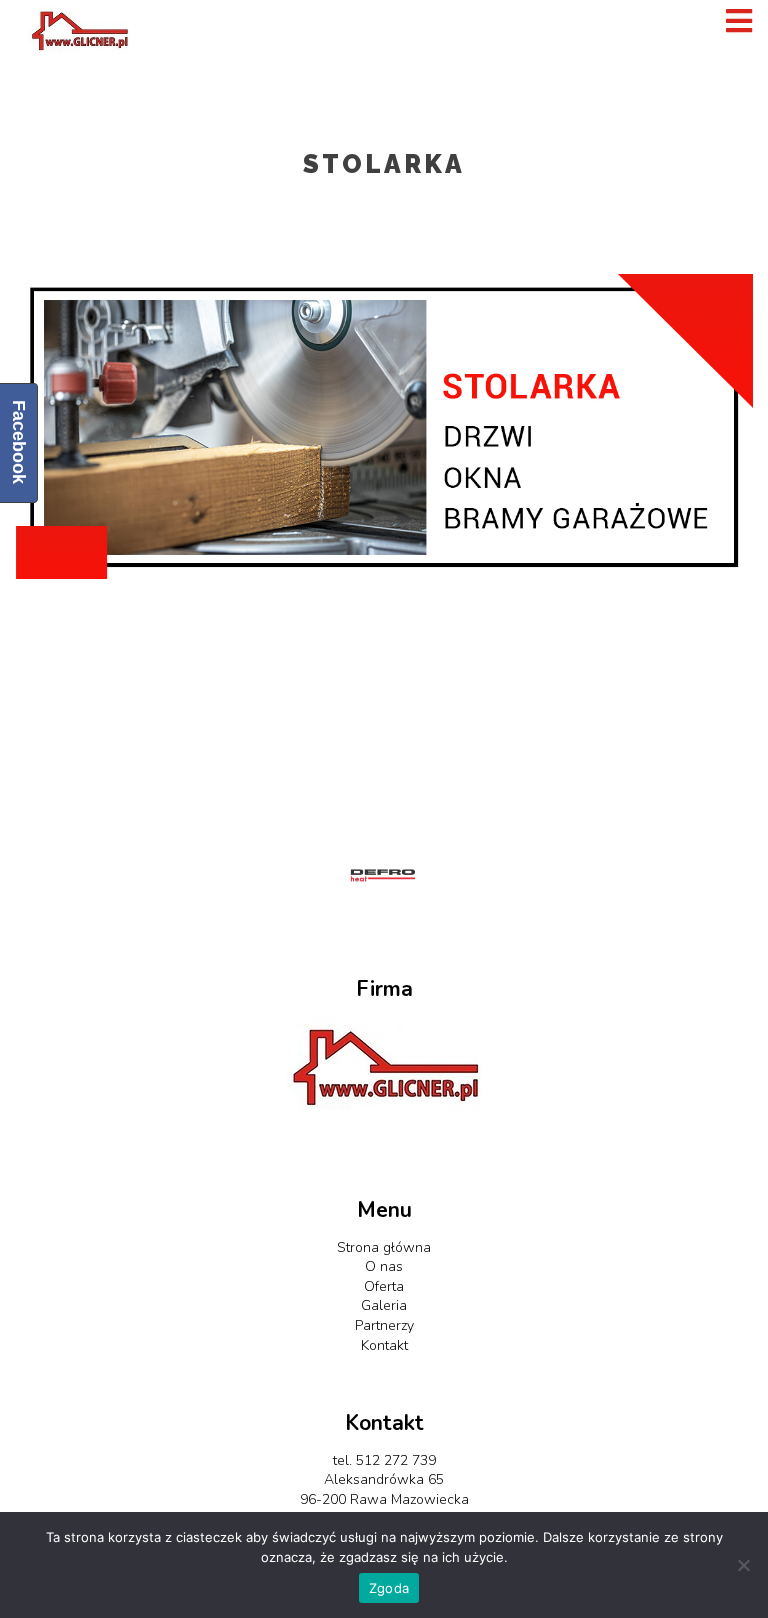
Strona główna (384, 1247)
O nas (384, 1266)
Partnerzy (384, 1325)
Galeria (384, 1305)
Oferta (384, 1286)
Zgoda (389, 1588)
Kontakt (384, 1345)
